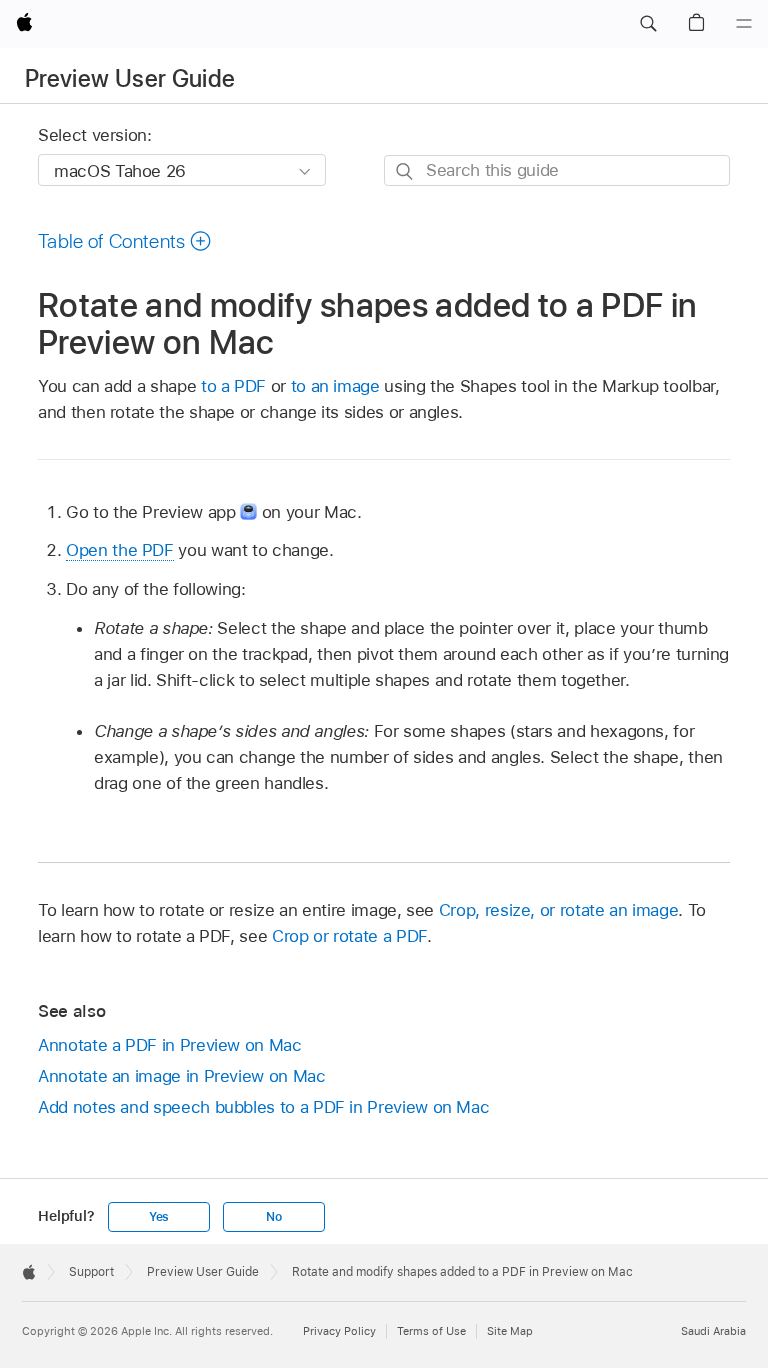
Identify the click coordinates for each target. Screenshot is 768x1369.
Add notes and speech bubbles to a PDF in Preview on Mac (263, 1107)
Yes (159, 1217)
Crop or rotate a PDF (349, 936)
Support (91, 1272)
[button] (648, 24)
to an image (335, 386)
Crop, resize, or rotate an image (559, 910)
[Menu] (744, 24)
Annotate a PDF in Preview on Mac (170, 1045)
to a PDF (233, 386)
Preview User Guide (130, 78)
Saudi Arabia (713, 1331)
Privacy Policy (339, 1331)
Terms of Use (431, 1331)
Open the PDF (120, 550)
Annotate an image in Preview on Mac (182, 1076)
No (274, 1217)
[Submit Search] (405, 171)
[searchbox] (557, 170)
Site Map (510, 1331)
